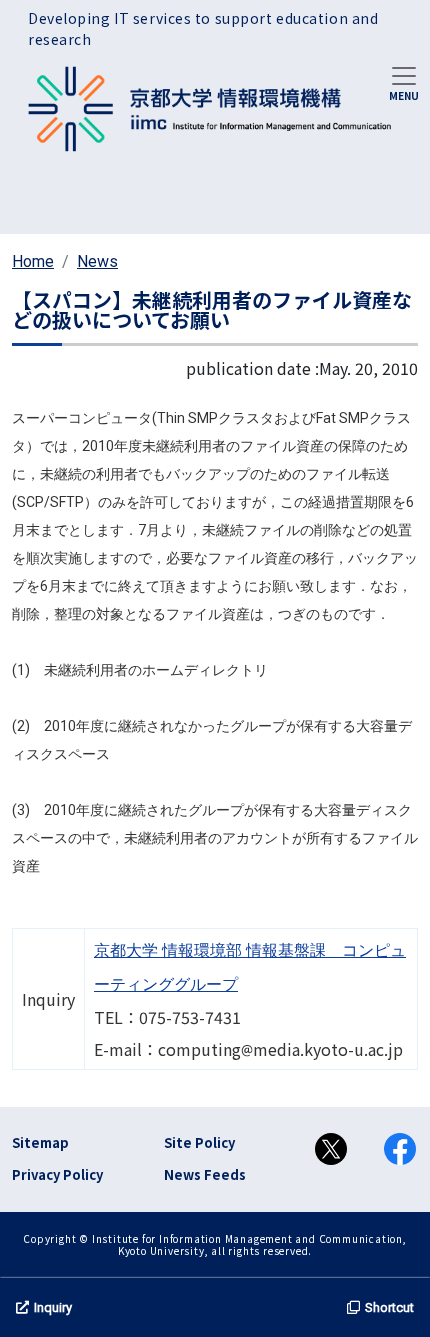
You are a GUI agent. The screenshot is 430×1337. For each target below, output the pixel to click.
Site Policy (199, 1142)
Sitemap (40, 1142)
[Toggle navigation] (404, 82)
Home (33, 261)
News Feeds (205, 1174)
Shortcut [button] (389, 1307)
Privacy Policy (57, 1174)
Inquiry (53, 1307)
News (97, 261)
